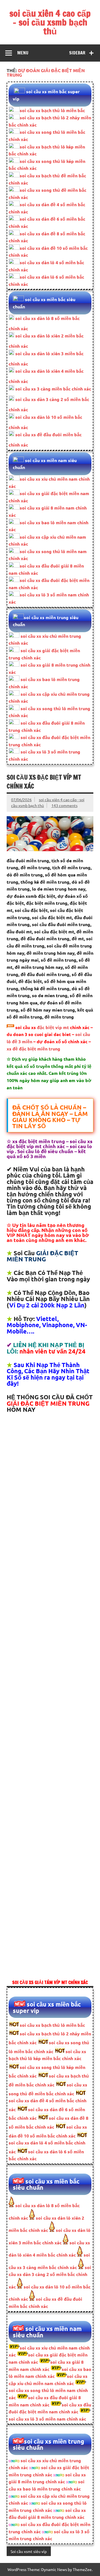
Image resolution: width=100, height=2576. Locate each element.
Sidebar (77, 53)
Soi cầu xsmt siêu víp (29, 2551)
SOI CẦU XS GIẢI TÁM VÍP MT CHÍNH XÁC (50, 1982)
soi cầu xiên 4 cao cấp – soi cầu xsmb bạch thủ (50, 22)
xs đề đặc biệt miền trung (33, 1049)
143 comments (64, 805)
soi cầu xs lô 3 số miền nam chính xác (47, 2419)
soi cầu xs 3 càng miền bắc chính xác (53, 389)
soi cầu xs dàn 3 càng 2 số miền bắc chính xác (50, 2277)
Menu (23, 53)
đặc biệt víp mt (53, 1027)
